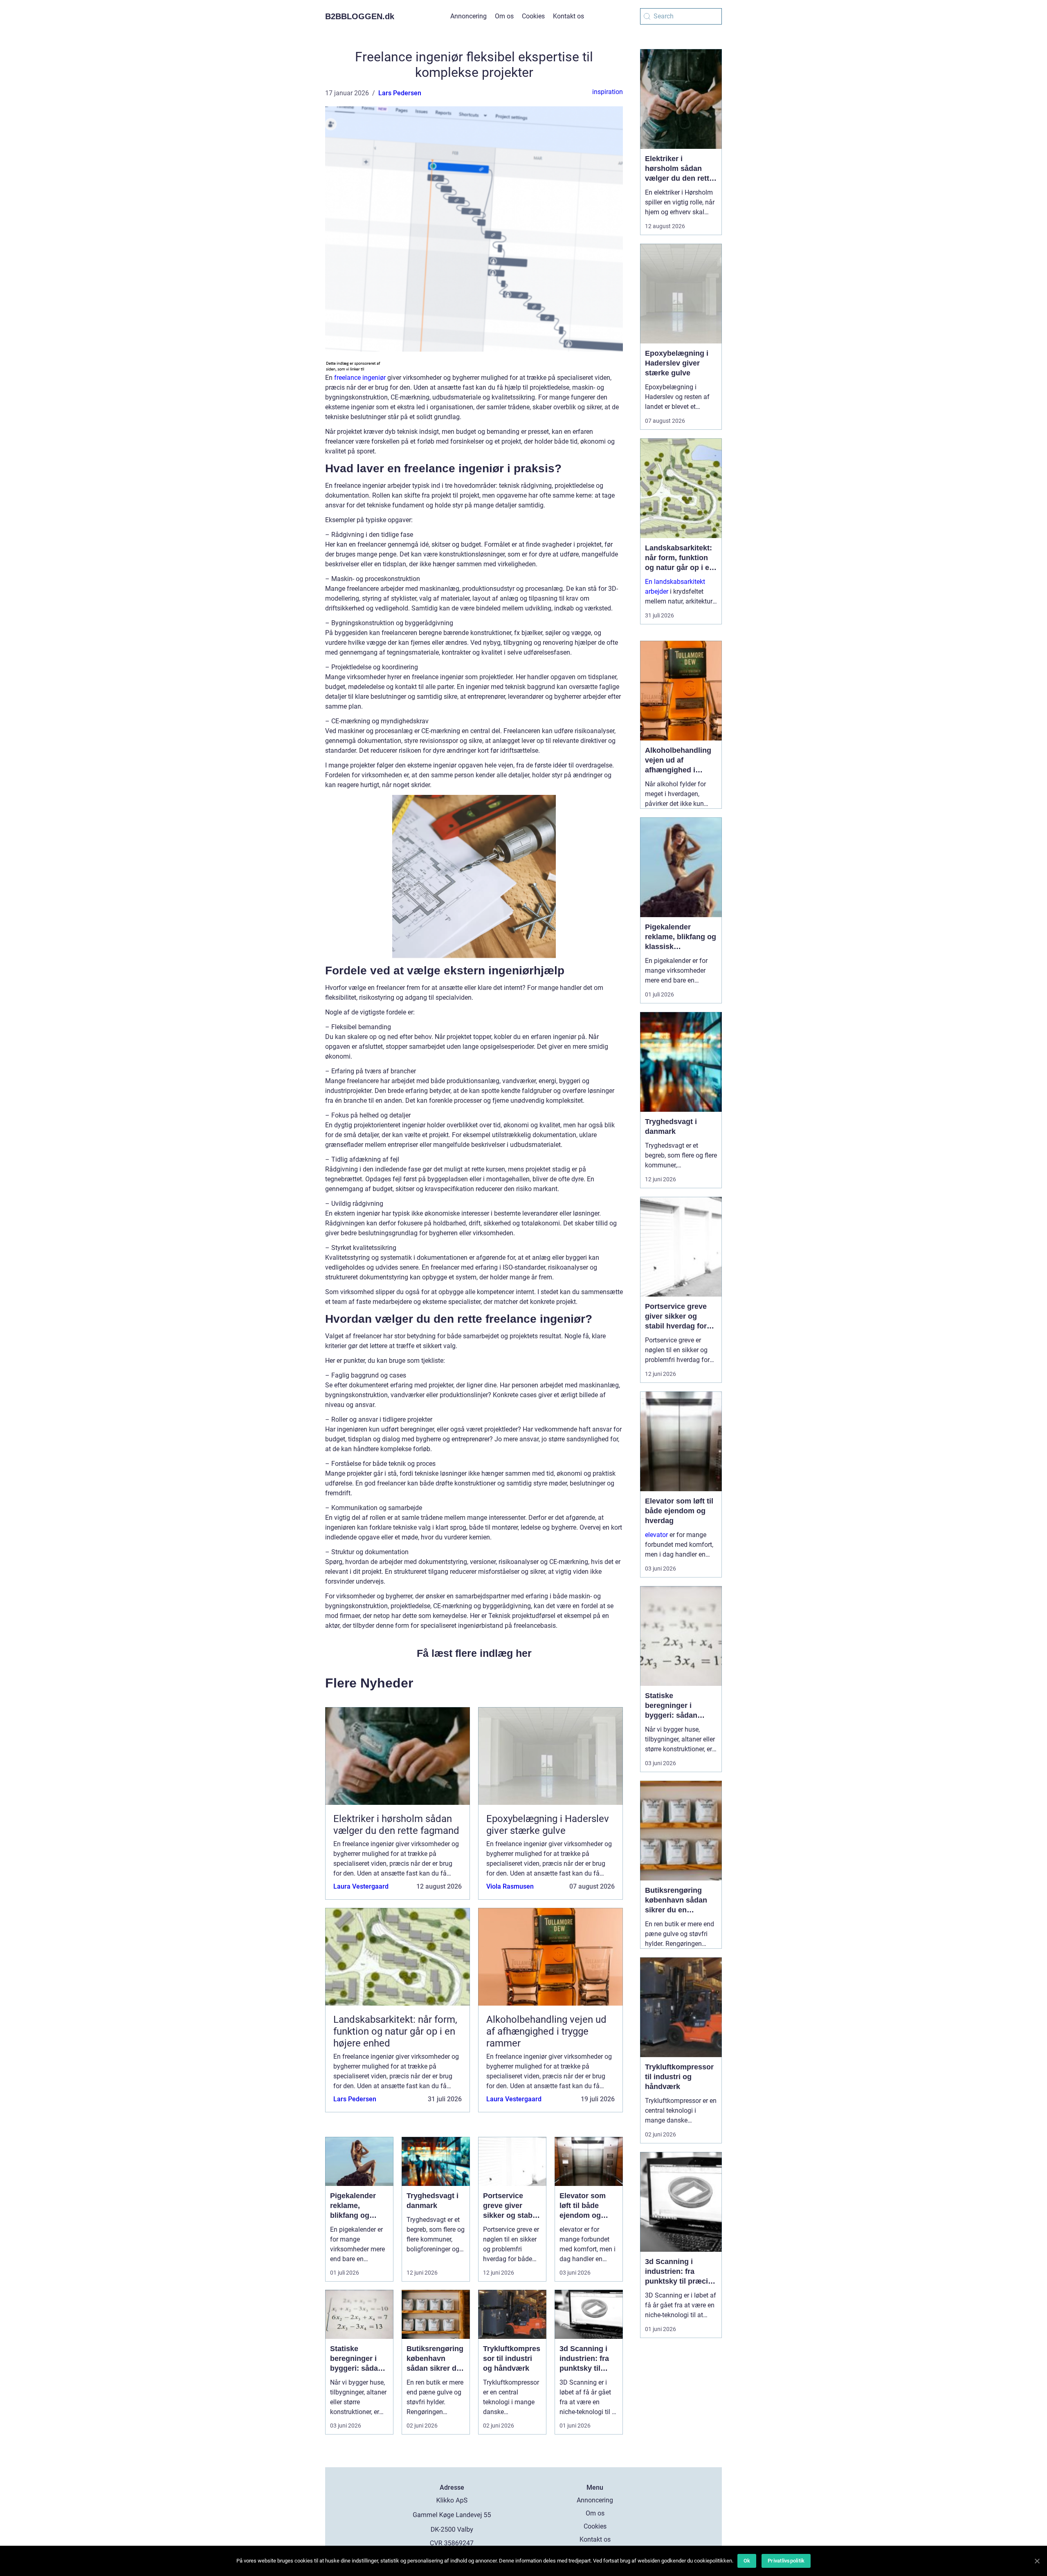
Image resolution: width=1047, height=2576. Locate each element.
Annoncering (468, 16)
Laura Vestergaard (361, 1886)
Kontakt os (568, 16)
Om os (504, 16)
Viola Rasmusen (510, 1886)
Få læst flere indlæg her (474, 1653)
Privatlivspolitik (786, 2561)
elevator (656, 1535)
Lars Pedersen (400, 93)
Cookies (533, 16)
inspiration (608, 92)
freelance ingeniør (360, 378)
